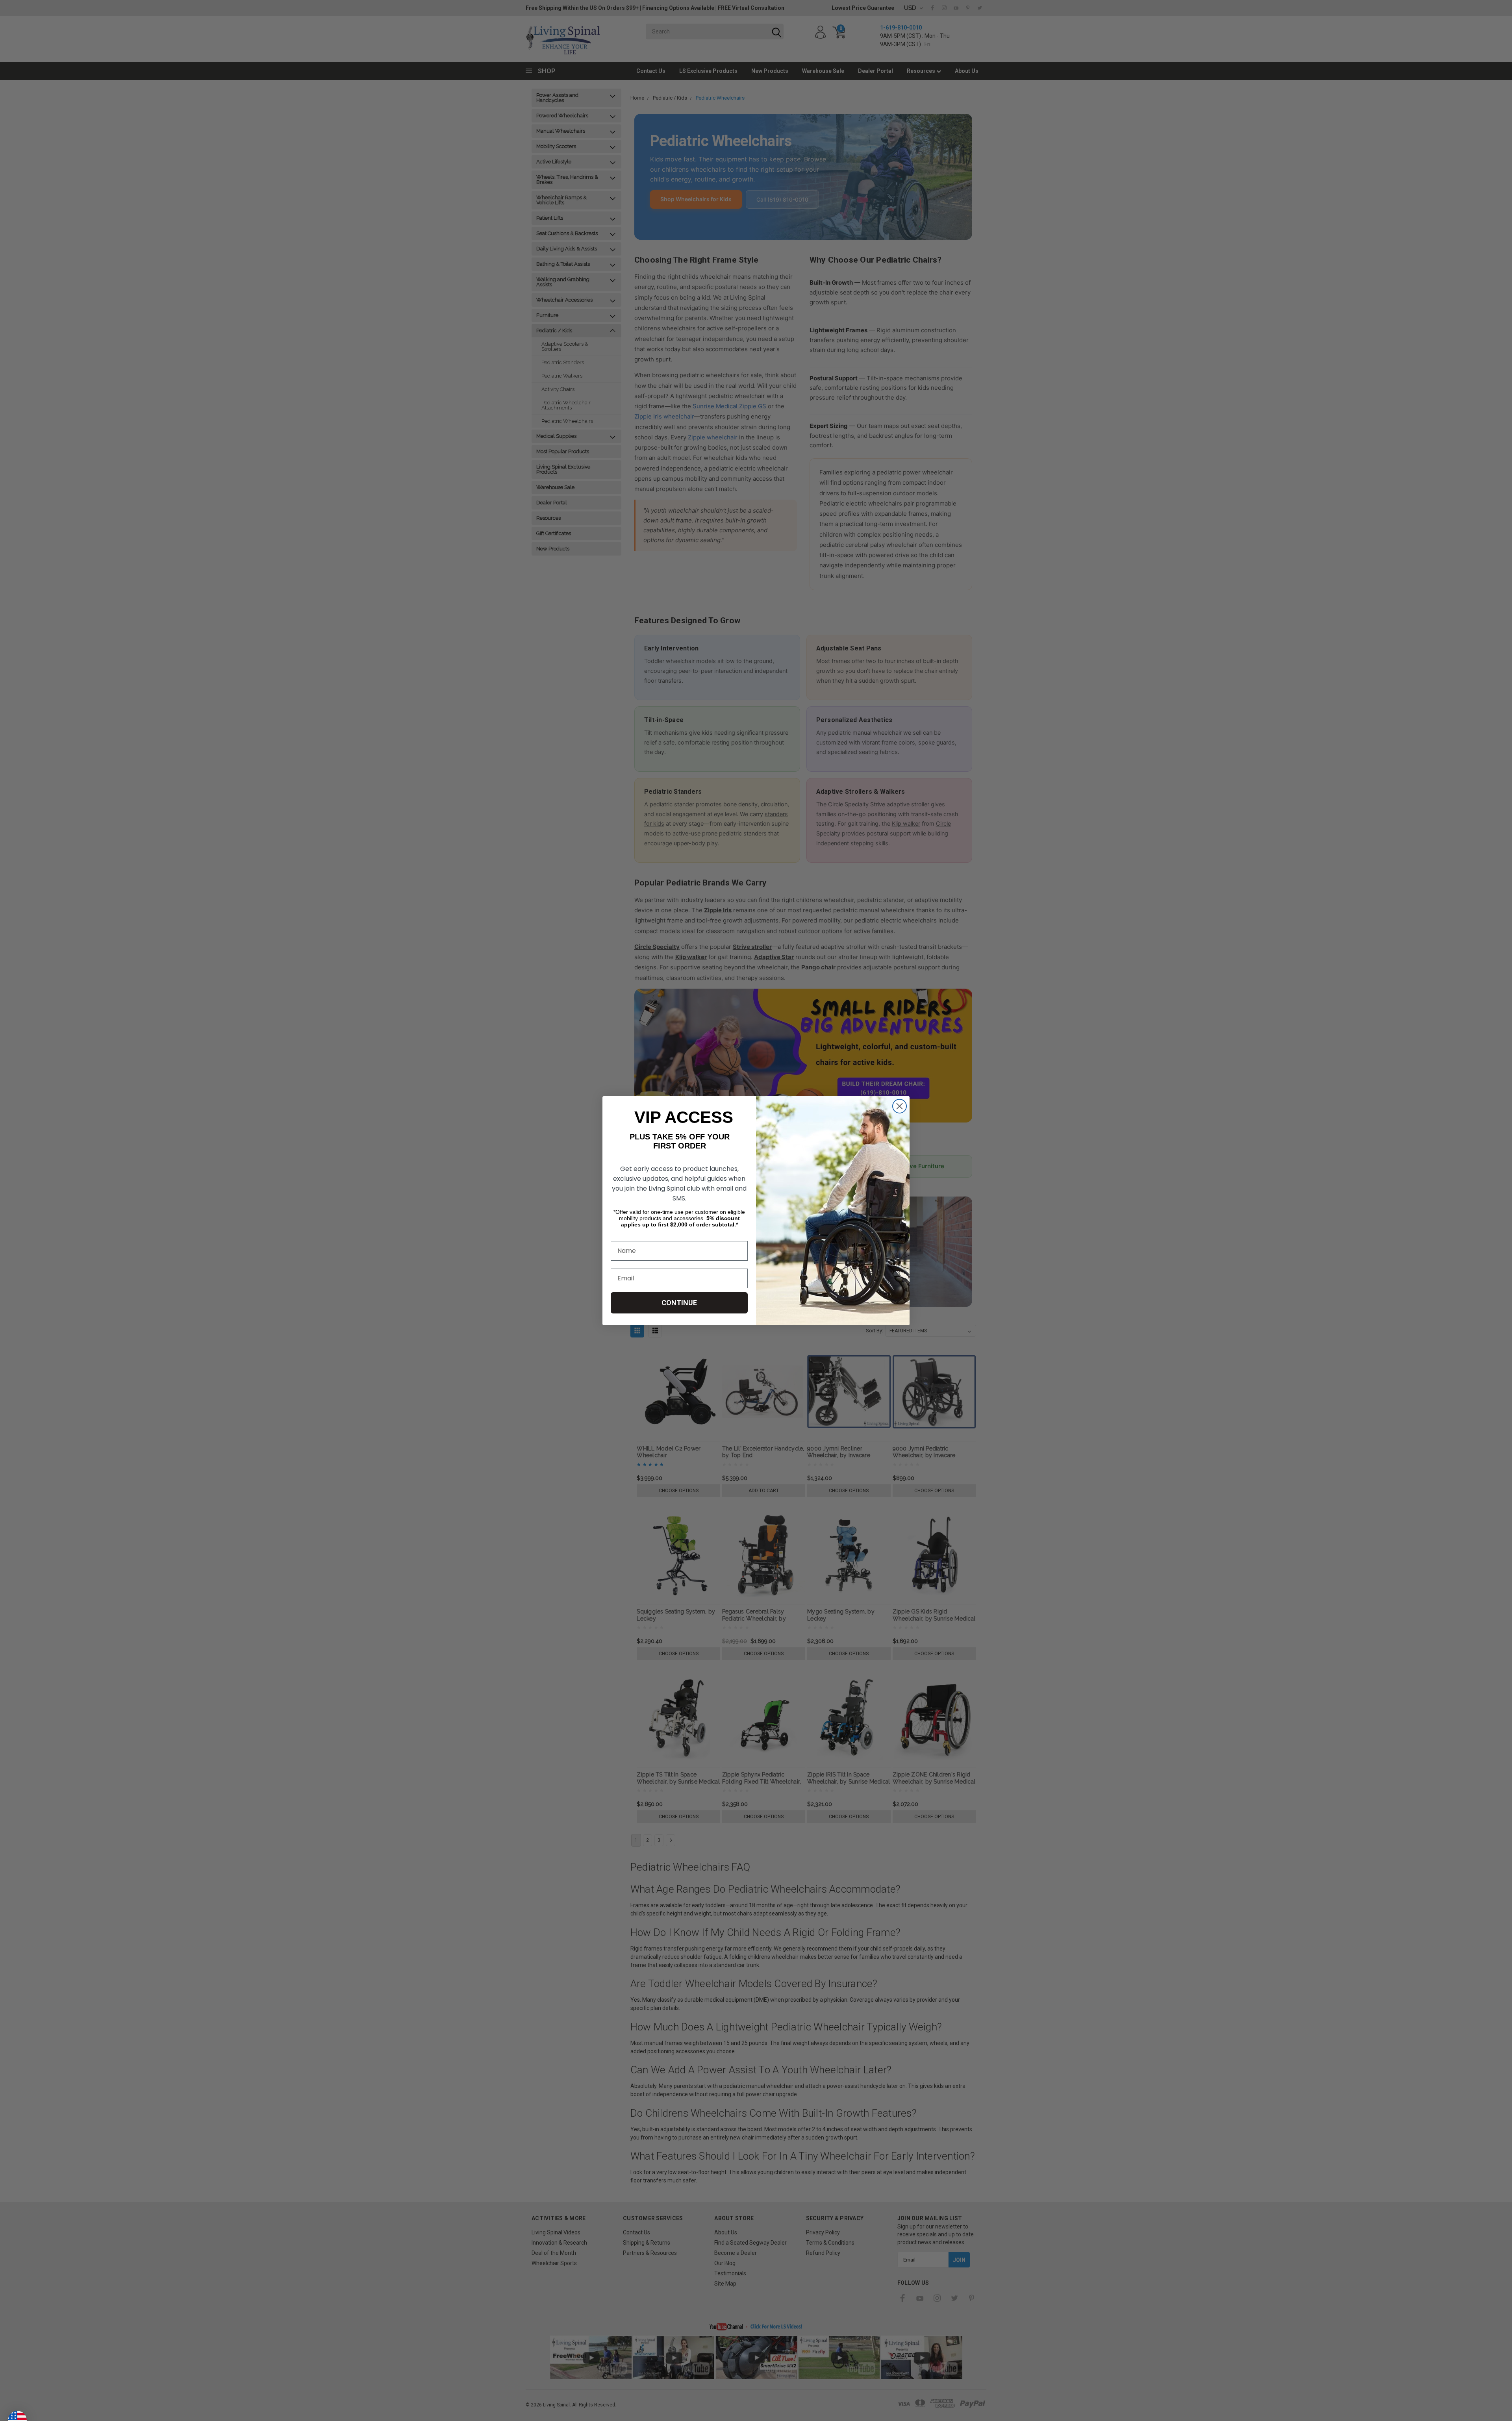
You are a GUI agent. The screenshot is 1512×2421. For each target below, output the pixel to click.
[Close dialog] (900, 1106)
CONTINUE (679, 1303)
